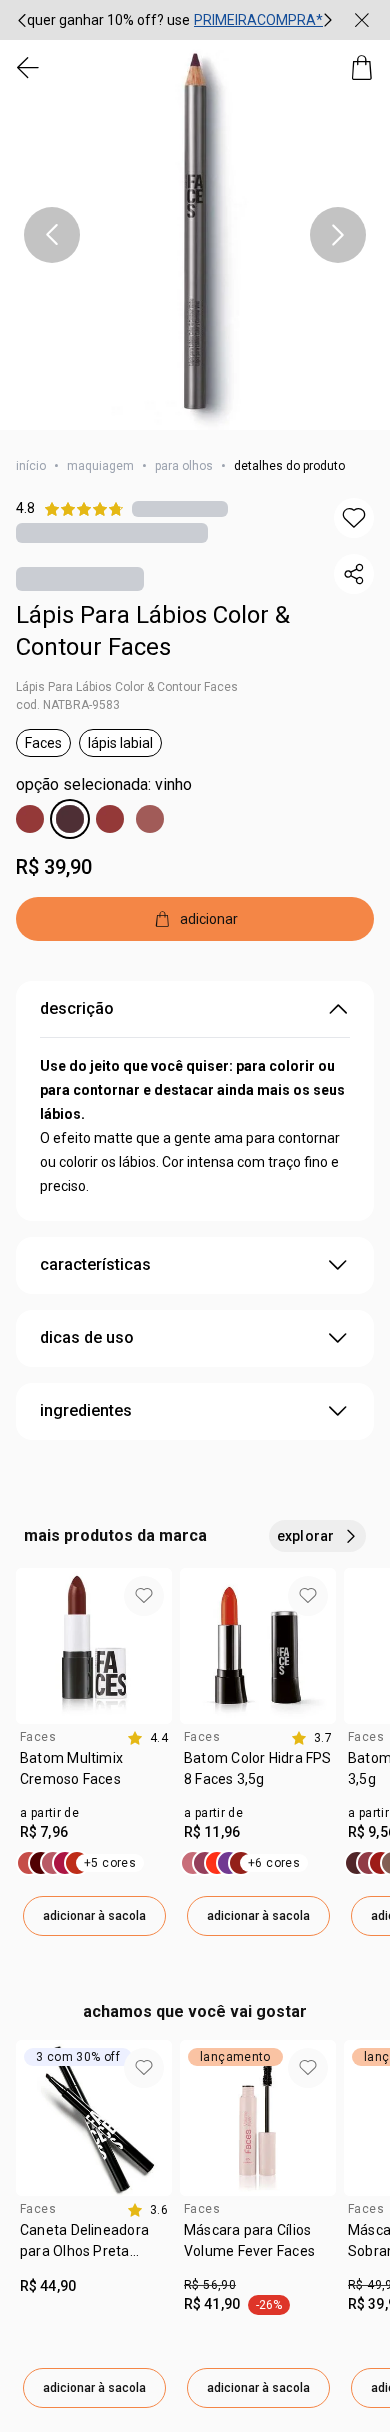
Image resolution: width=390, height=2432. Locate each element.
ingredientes (86, 1410)
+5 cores (110, 1863)
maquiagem (100, 466)
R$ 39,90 (54, 867)
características (95, 1264)
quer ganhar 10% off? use (108, 20)
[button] (195, 235)
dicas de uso (87, 1337)
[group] (175, 20)
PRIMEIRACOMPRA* (258, 20)
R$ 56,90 (210, 2285)
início (31, 466)
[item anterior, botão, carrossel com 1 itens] (52, 235)
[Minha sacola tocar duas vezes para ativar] (362, 68)
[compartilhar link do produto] (354, 574)
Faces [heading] (38, 1737)
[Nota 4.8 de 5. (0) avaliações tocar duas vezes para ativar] (180, 508)
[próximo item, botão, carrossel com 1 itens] (338, 235)
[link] (94, 1776)
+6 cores (274, 1863)
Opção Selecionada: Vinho (104, 784)
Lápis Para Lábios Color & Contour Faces (153, 631)
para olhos (184, 466)
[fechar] (362, 20)
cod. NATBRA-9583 (68, 705)
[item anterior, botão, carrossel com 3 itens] (22, 20)
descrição (77, 1008)
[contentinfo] (147, 1738)
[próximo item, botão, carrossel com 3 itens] (328, 20)
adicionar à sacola (94, 1916)
